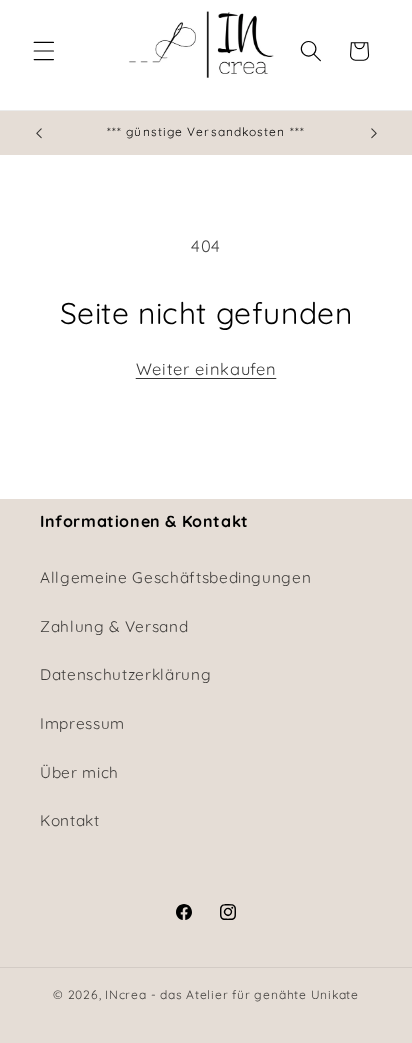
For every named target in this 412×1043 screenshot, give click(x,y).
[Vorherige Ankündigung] (39, 133)
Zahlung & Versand (114, 626)
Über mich (79, 772)
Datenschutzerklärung (125, 674)
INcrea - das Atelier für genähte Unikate (232, 994)
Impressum (82, 723)
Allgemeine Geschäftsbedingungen (175, 577)
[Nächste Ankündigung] (374, 133)
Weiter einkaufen (206, 368)
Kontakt (70, 820)
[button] (44, 51)
